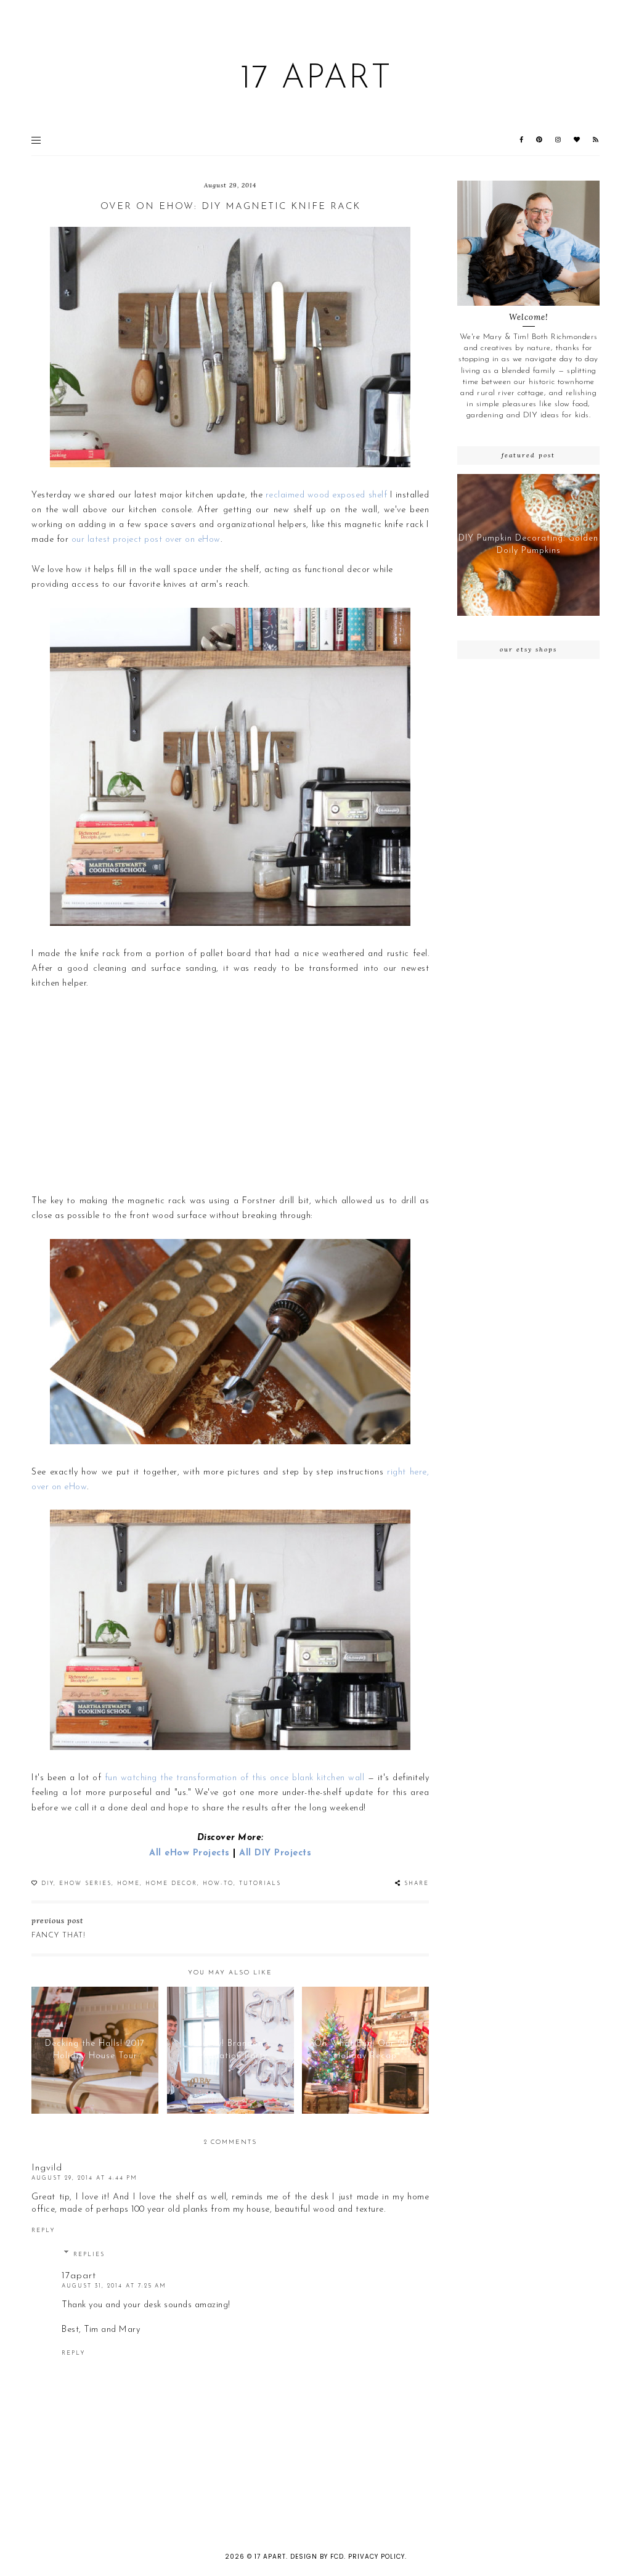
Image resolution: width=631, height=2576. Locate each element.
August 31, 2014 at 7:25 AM (114, 2286)
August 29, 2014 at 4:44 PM (84, 2178)
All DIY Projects (275, 1853)
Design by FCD (317, 2557)
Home (128, 1883)
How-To (218, 1883)
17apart (79, 2276)
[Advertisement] (230, 1093)
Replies (89, 2255)
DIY (47, 1883)
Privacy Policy (377, 2557)
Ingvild (47, 2168)
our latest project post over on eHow (146, 540)
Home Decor (171, 1883)
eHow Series (85, 1883)
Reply (43, 2230)
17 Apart (316, 79)
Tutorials (260, 1883)
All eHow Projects (189, 1853)
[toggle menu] (36, 140)
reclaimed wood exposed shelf (326, 495)
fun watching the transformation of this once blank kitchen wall (236, 1778)
